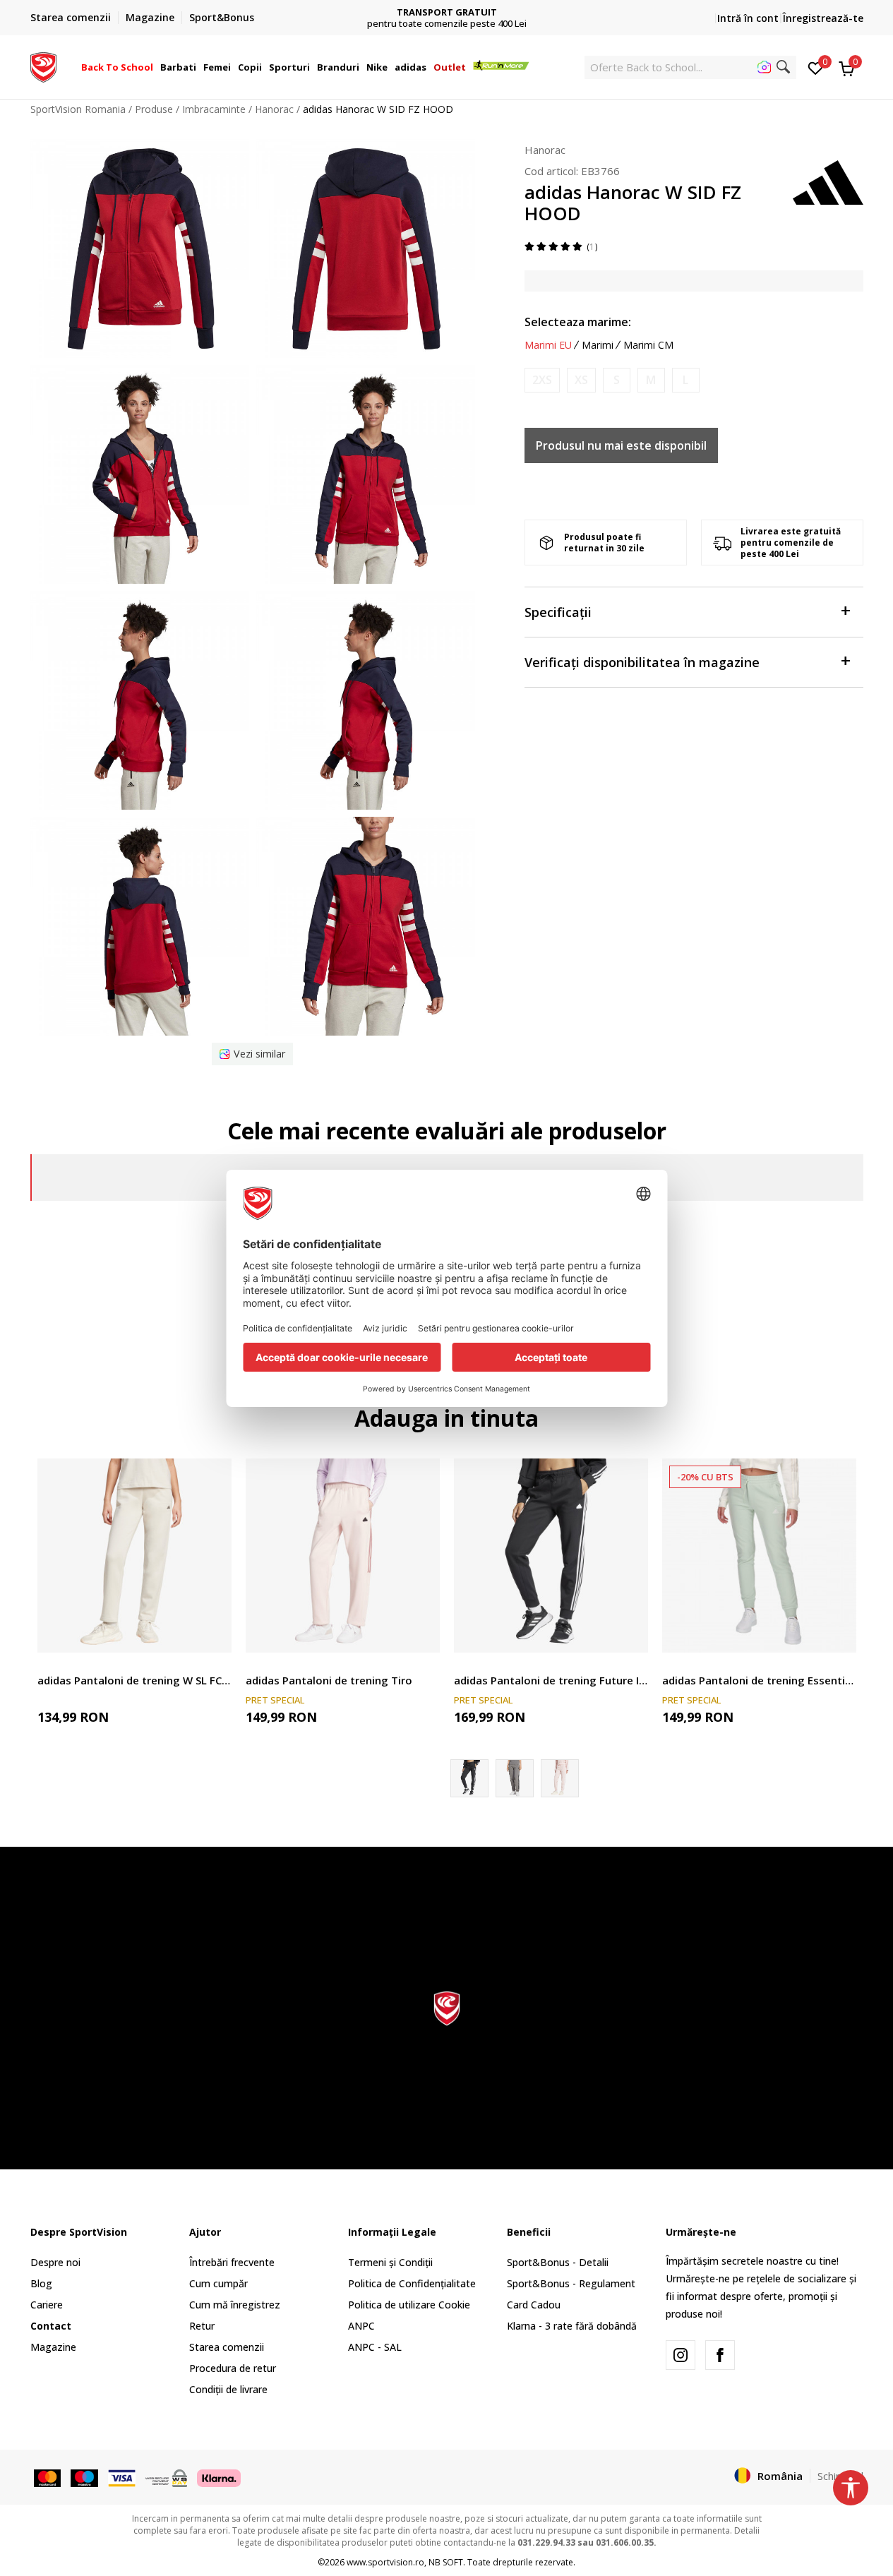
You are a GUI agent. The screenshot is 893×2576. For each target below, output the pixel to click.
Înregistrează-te (823, 18)
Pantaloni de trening (83, 1664)
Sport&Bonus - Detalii (558, 2262)
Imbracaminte (214, 109)
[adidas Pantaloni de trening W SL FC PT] (134, 1556)
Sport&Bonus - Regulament (571, 2283)
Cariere (47, 2305)
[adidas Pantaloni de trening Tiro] (343, 1556)
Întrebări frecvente (232, 2262)
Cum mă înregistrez (235, 2305)
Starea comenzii (227, 2347)
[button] (155, 67)
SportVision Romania (78, 109)
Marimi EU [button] (548, 345)
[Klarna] (219, 2476)
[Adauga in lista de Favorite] (212, 1633)
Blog (41, 2283)
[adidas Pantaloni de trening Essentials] (759, 1556)
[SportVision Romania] (43, 66)
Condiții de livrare (228, 2389)
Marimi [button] (598, 345)
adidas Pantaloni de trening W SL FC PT (134, 1680)
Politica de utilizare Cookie (409, 2305)
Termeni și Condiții (390, 2262)
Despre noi (55, 2262)
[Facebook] (720, 2355)
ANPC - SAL (375, 2347)
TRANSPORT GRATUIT (447, 12)
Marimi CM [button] (648, 345)
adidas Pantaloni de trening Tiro (329, 1680)
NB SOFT (446, 2562)
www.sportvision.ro (385, 2562)
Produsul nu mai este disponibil (621, 445)
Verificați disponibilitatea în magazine (642, 662)
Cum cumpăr (218, 2283)
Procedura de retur (233, 2368)
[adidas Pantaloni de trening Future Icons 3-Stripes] (551, 1556)
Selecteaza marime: (578, 322)
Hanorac (274, 109)
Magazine (53, 2347)
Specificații (558, 612)
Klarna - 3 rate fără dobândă (572, 2326)
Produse (154, 109)
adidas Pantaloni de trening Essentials (759, 1680)
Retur (202, 2326)
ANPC (361, 2326)
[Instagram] (681, 2355)
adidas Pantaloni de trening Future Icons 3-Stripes (551, 1680)
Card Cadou (534, 2305)
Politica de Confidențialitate (412, 2283)
